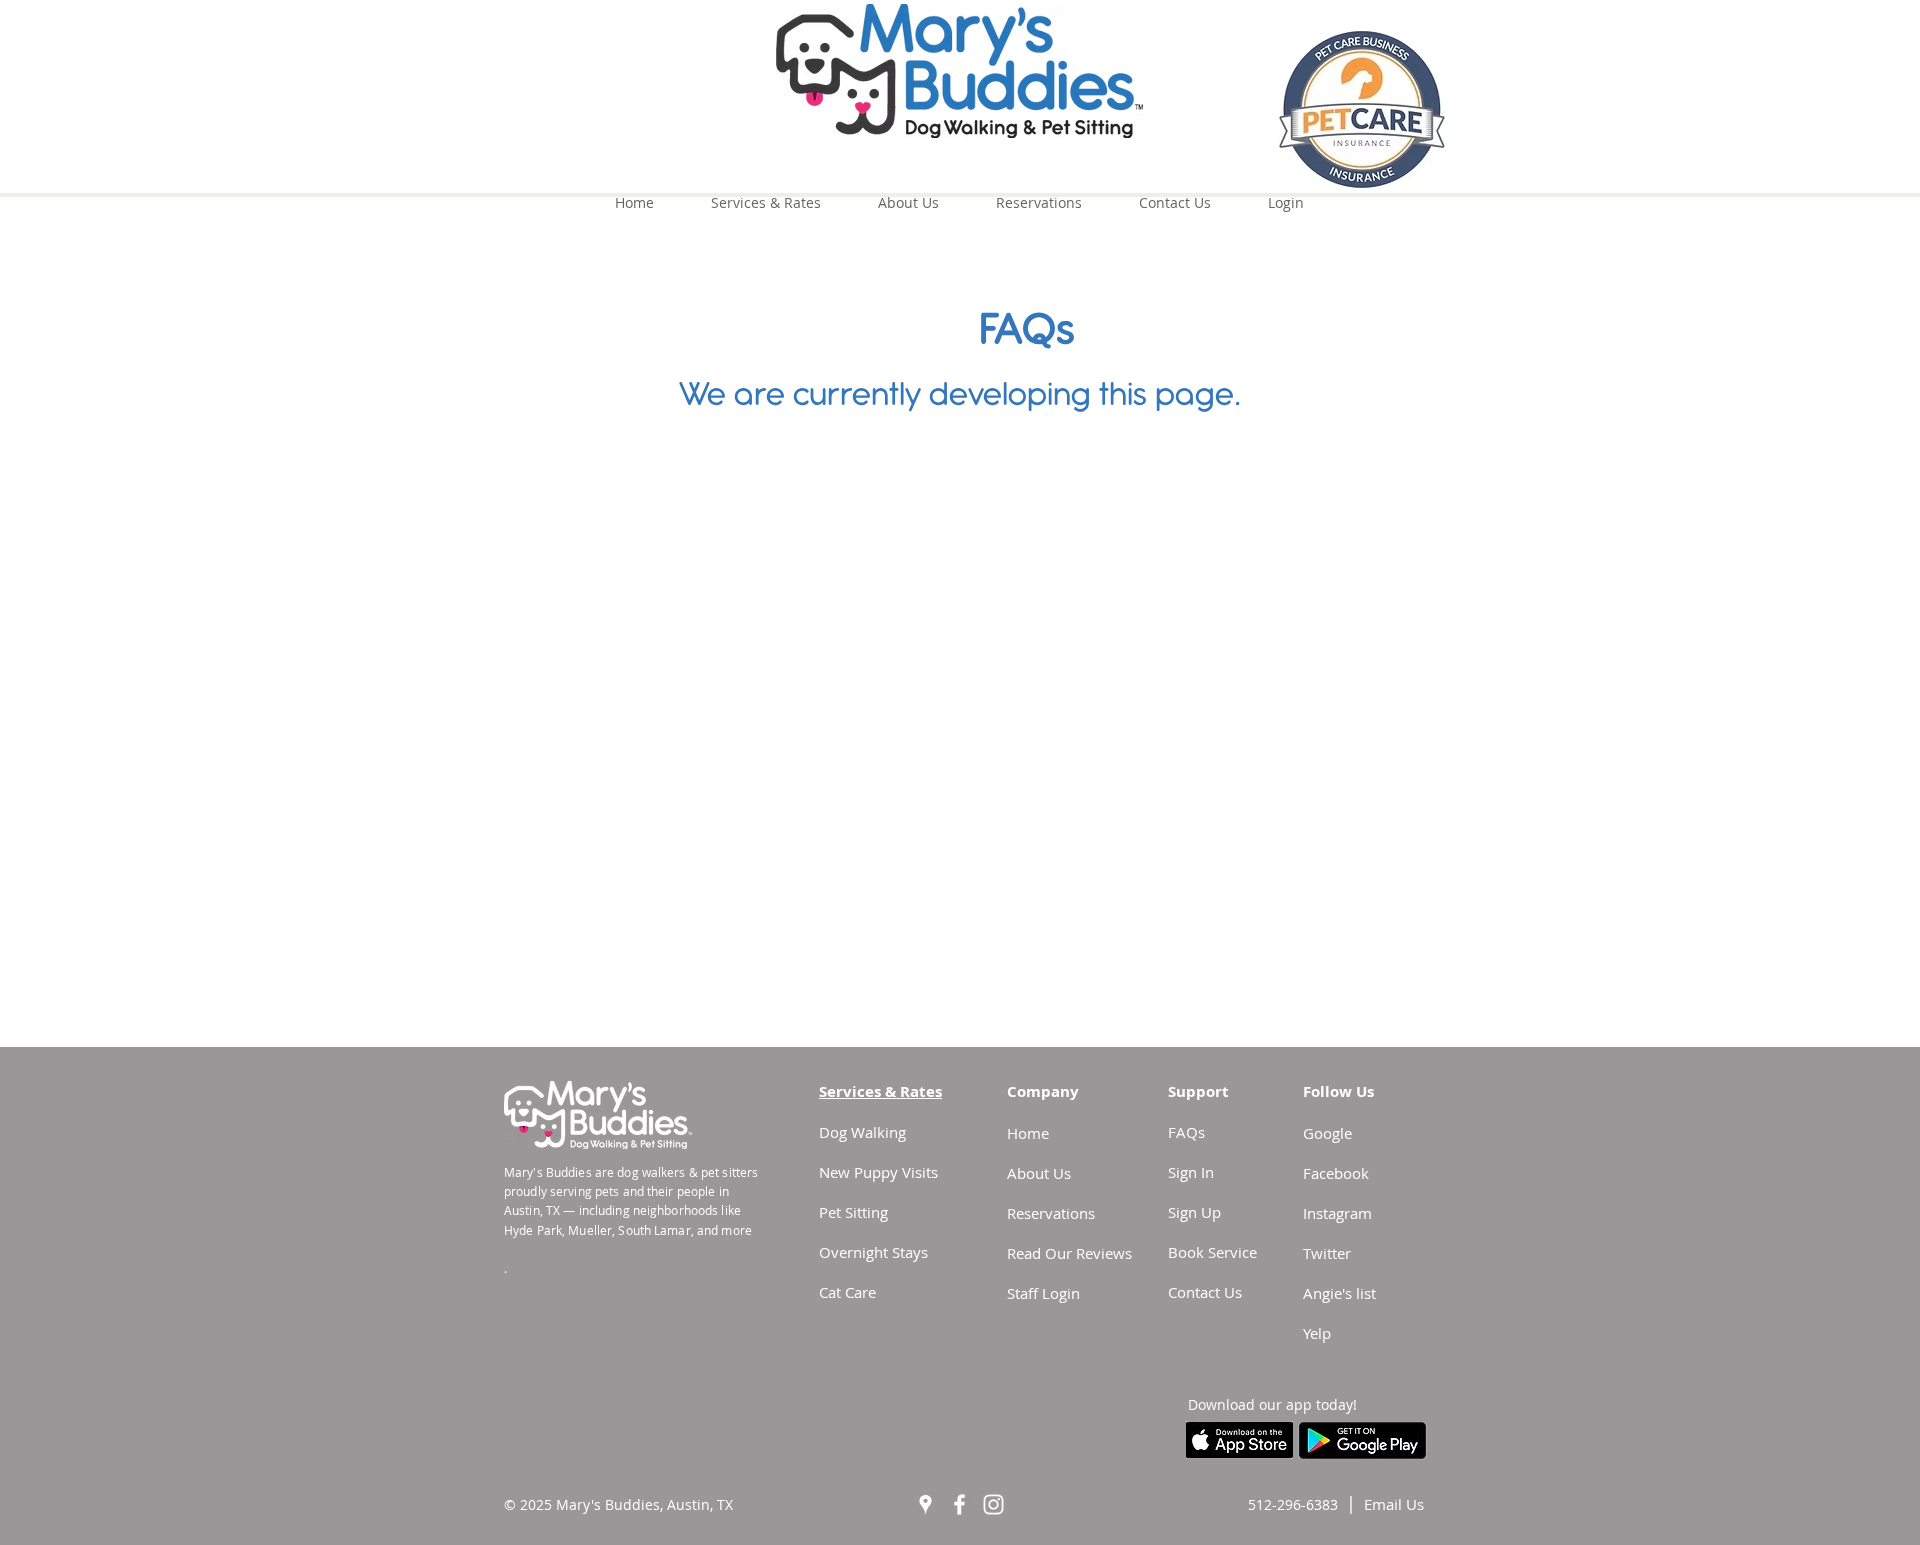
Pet (832, 1212)
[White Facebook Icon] (959, 1504)
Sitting (866, 1212)
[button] (1394, 1504)
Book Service (1212, 1252)
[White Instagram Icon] (993, 1504)
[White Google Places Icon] (925, 1504)
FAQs (1186, 1132)
